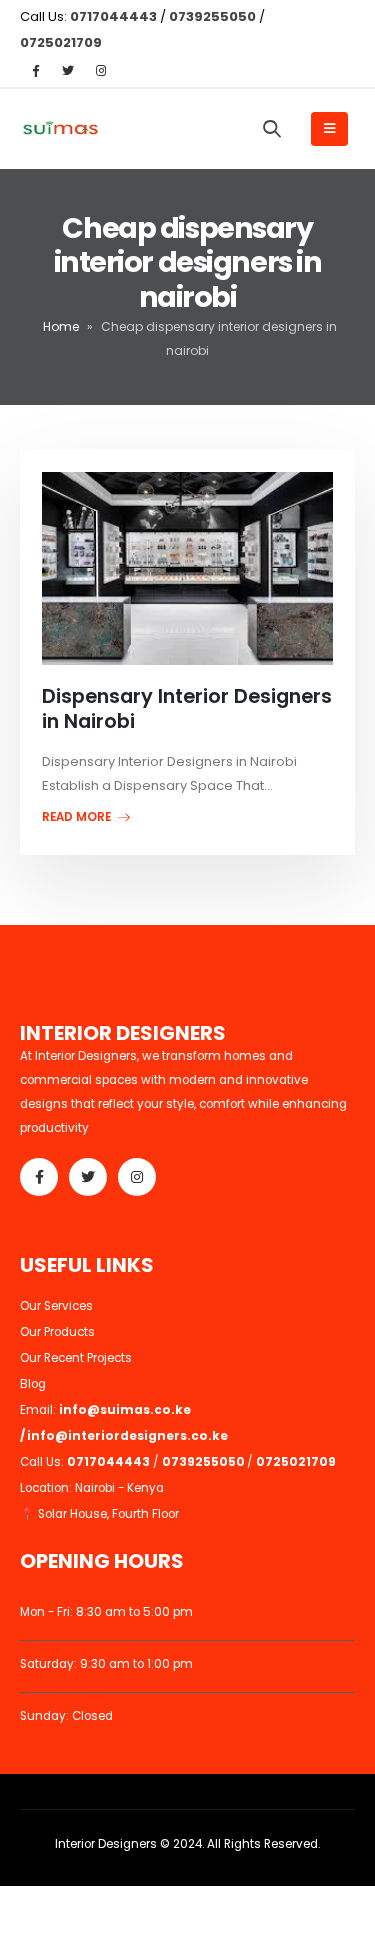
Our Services (56, 1306)
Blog (33, 1384)
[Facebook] (35, 70)
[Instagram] (101, 70)
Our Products (57, 1332)
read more (78, 817)
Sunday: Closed (66, 1716)
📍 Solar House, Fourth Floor (99, 1514)
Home (61, 326)
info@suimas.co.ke (126, 1410)
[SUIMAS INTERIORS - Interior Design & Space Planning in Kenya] (60, 129)
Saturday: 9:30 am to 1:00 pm (106, 1664)
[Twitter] (68, 70)
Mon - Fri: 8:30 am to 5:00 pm (106, 1612)
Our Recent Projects (76, 1358)
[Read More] (187, 568)
